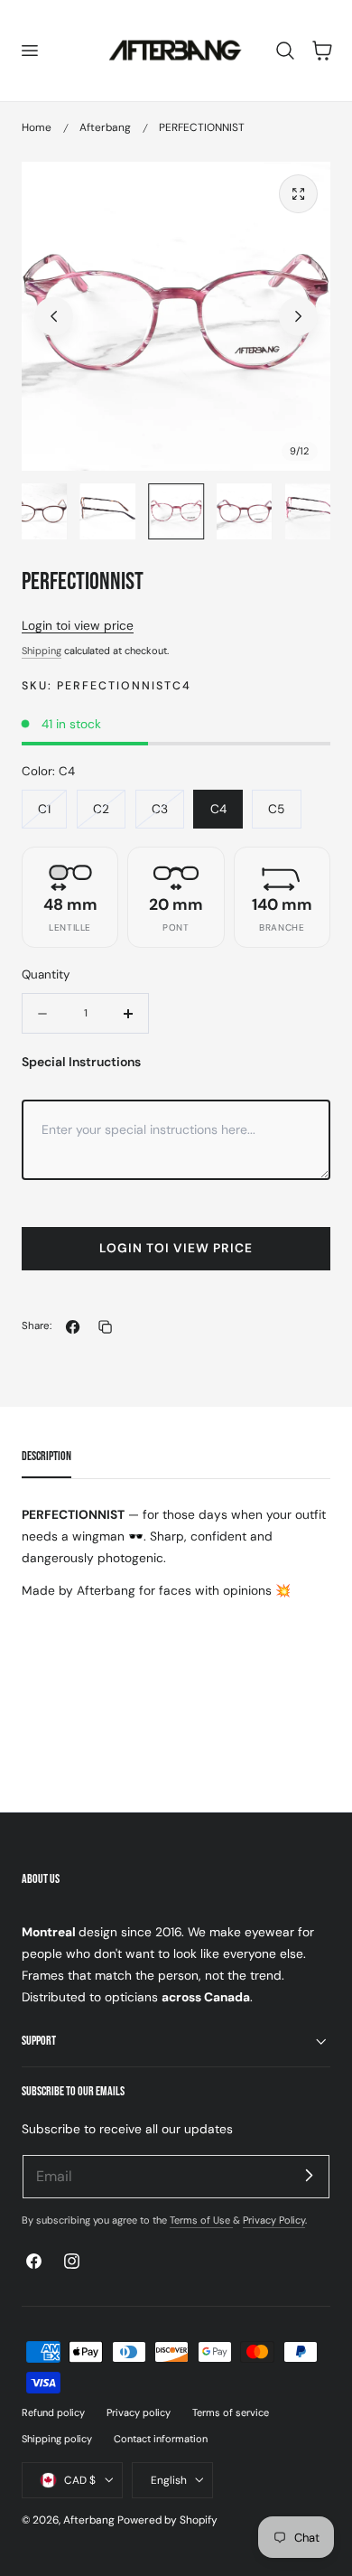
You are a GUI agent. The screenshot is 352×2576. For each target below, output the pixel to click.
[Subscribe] (309, 2176)
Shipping (42, 651)
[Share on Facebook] (73, 1327)
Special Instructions (81, 1062)
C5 (276, 809)
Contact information (161, 2439)
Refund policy (53, 2412)
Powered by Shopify (167, 2520)
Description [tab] (46, 1456)
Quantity (46, 974)
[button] (29, 51)
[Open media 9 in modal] (298, 194)
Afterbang (105, 127)
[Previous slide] (54, 317)
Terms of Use (201, 2220)
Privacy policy (139, 2412)
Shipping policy (57, 2439)
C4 (218, 809)
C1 (44, 809)
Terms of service (231, 2412)
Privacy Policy (274, 2220)
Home (37, 127)
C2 (101, 809)
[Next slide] (298, 317)
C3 (160, 809)
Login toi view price (78, 625)
